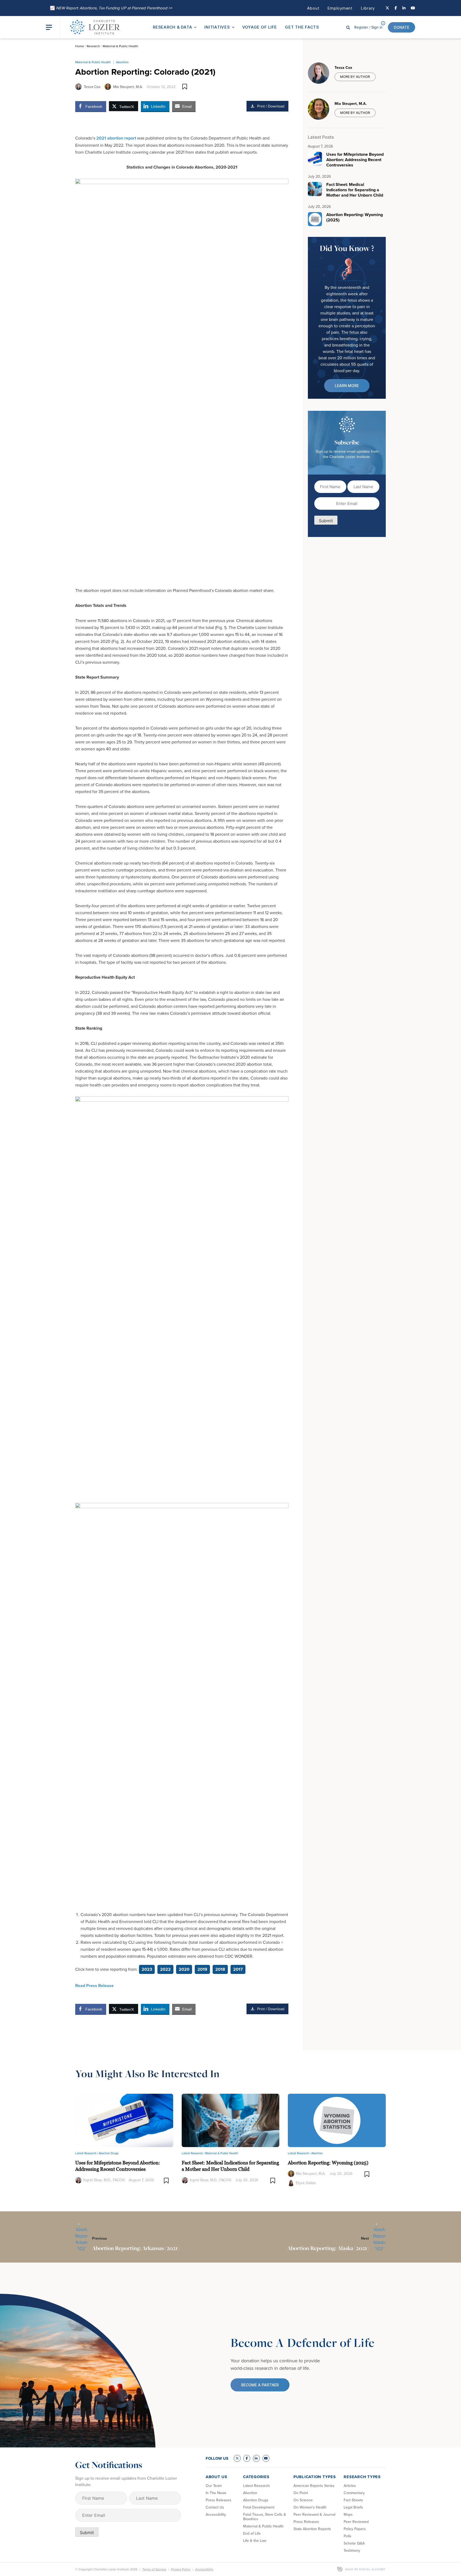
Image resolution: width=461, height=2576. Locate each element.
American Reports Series (314, 2486)
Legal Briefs (353, 2507)
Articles (350, 2486)
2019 (202, 1969)
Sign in (368, 27)
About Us (216, 2477)
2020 (184, 1969)
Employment (340, 8)
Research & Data (172, 27)
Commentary (354, 2493)
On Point (301, 2493)
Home (80, 46)
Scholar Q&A (354, 2543)
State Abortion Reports (312, 2529)
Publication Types (315, 2477)
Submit (326, 521)
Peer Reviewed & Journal (314, 2514)
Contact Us (215, 2507)
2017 (238, 1969)
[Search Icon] (348, 27)
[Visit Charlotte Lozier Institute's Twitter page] (387, 8)
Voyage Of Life (260, 27)
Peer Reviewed (356, 2522)
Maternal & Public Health (120, 46)
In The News (216, 2493)
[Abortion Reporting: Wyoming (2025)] (337, 2120)
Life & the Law (255, 2541)
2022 (165, 1969)
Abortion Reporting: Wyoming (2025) (328, 2163)
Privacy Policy (181, 2569)
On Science (303, 2500)
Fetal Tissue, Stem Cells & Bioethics (265, 2517)
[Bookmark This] (185, 87)
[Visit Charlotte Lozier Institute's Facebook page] (396, 8)
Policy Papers (355, 2529)
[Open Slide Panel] (53, 27)
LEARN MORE (347, 386)
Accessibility (216, 2514)
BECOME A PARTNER (260, 2385)
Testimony (352, 2550)
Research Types (362, 2477)
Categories (256, 2477)
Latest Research (256, 2486)
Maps (348, 2514)
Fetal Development (259, 2507)
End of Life (252, 2533)
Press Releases (218, 2500)
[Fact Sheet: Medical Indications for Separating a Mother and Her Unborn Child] (231, 2120)
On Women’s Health (310, 2507)
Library (368, 8)
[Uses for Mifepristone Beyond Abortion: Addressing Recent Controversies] (124, 2120)
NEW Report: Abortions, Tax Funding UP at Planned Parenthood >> (111, 8)
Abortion (122, 62)
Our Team (214, 2486)
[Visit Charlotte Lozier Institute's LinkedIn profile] (404, 8)
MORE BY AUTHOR (355, 77)
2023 (147, 1969)
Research (93, 46)
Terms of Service (154, 2569)
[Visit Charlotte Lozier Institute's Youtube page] (413, 8)
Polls (347, 2536)
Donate (402, 27)
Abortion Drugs (109, 2153)
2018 (220, 1969)
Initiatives (217, 27)
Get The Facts (302, 27)
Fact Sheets (353, 2500)
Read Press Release (94, 1986)
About (313, 8)
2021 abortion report (116, 138)
